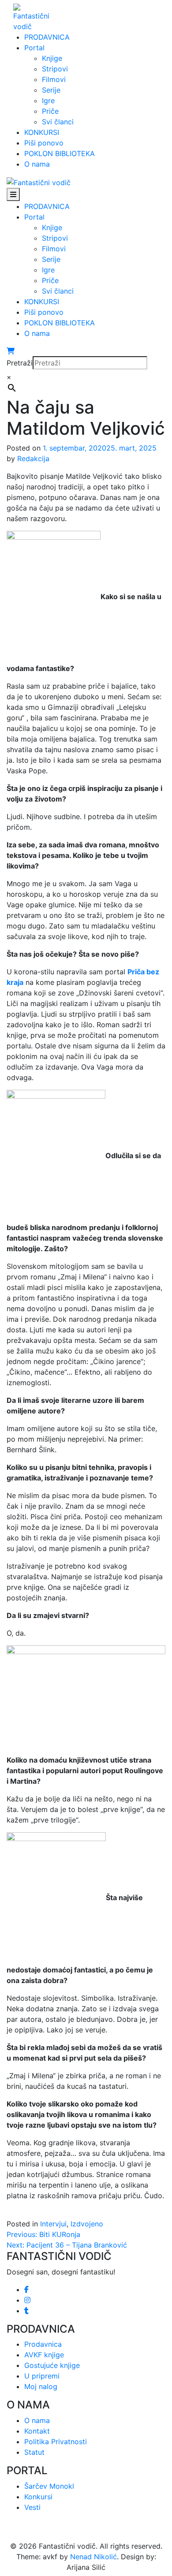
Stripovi (55, 69)
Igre (48, 101)
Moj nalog (41, 2386)
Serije (51, 90)
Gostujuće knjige (52, 2365)
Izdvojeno (87, 2224)
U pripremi (42, 2376)
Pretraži (20, 363)
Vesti (32, 2507)
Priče (50, 111)
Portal (34, 48)
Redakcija (33, 459)
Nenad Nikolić (93, 2557)
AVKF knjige (44, 2355)
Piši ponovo (44, 143)
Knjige (52, 58)
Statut (34, 2452)
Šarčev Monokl (49, 2486)
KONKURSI (42, 132)
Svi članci (58, 122)
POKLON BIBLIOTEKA (60, 153)
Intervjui (53, 2224)
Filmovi (54, 79)
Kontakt (37, 2431)
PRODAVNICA (47, 37)
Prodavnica (43, 2344)
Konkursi (38, 2497)
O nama (37, 164)
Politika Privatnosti (56, 2442)
